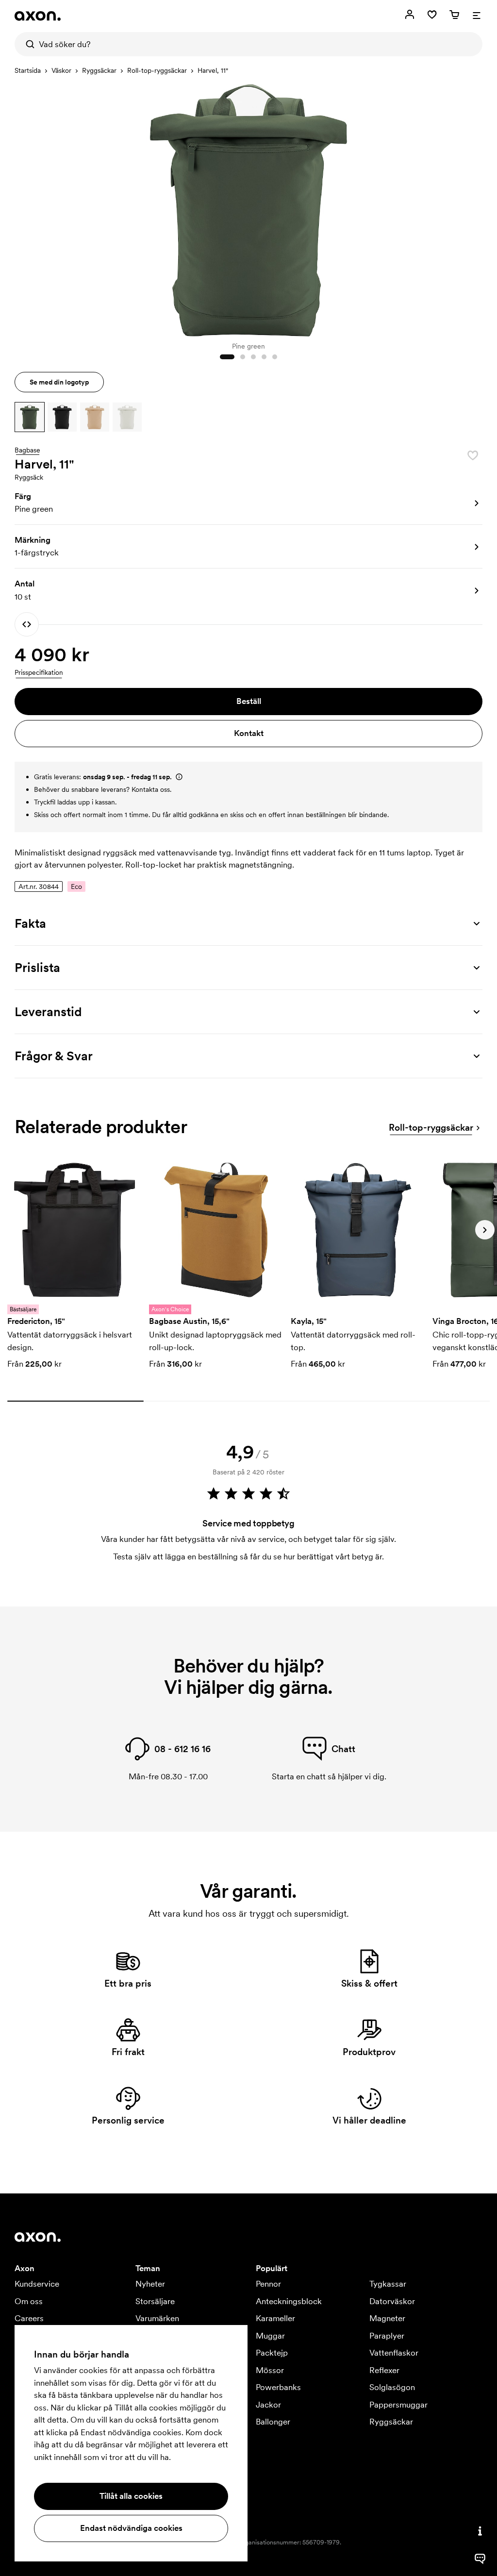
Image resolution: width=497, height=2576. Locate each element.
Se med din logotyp (59, 382)
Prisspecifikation (39, 672)
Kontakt (249, 733)
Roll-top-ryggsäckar (157, 70)
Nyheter (150, 2284)
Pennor (268, 2284)
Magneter (387, 2318)
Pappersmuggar (398, 2405)
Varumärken (157, 2318)
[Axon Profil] (38, 16)
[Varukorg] (454, 15)
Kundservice (37, 2284)
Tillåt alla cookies (131, 2496)
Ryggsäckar (99, 70)
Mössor (270, 2370)
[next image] (473, 208)
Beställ (249, 701)
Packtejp (272, 2353)
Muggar (270, 2336)
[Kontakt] (480, 2531)
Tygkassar (388, 2284)
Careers (29, 2318)
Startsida (28, 70)
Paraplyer (387, 2336)
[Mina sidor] (410, 15)
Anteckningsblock (289, 2301)
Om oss (29, 2301)
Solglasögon (392, 2387)
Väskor (61, 70)
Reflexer (384, 2370)
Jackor (268, 2405)
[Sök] (27, 44)
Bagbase (27, 451)
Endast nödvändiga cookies (131, 2528)
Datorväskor (392, 2301)
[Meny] (477, 15)
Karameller (275, 2318)
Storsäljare (155, 2301)
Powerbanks (278, 2387)
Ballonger (273, 2422)
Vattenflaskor (394, 2353)
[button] (30, 417)
